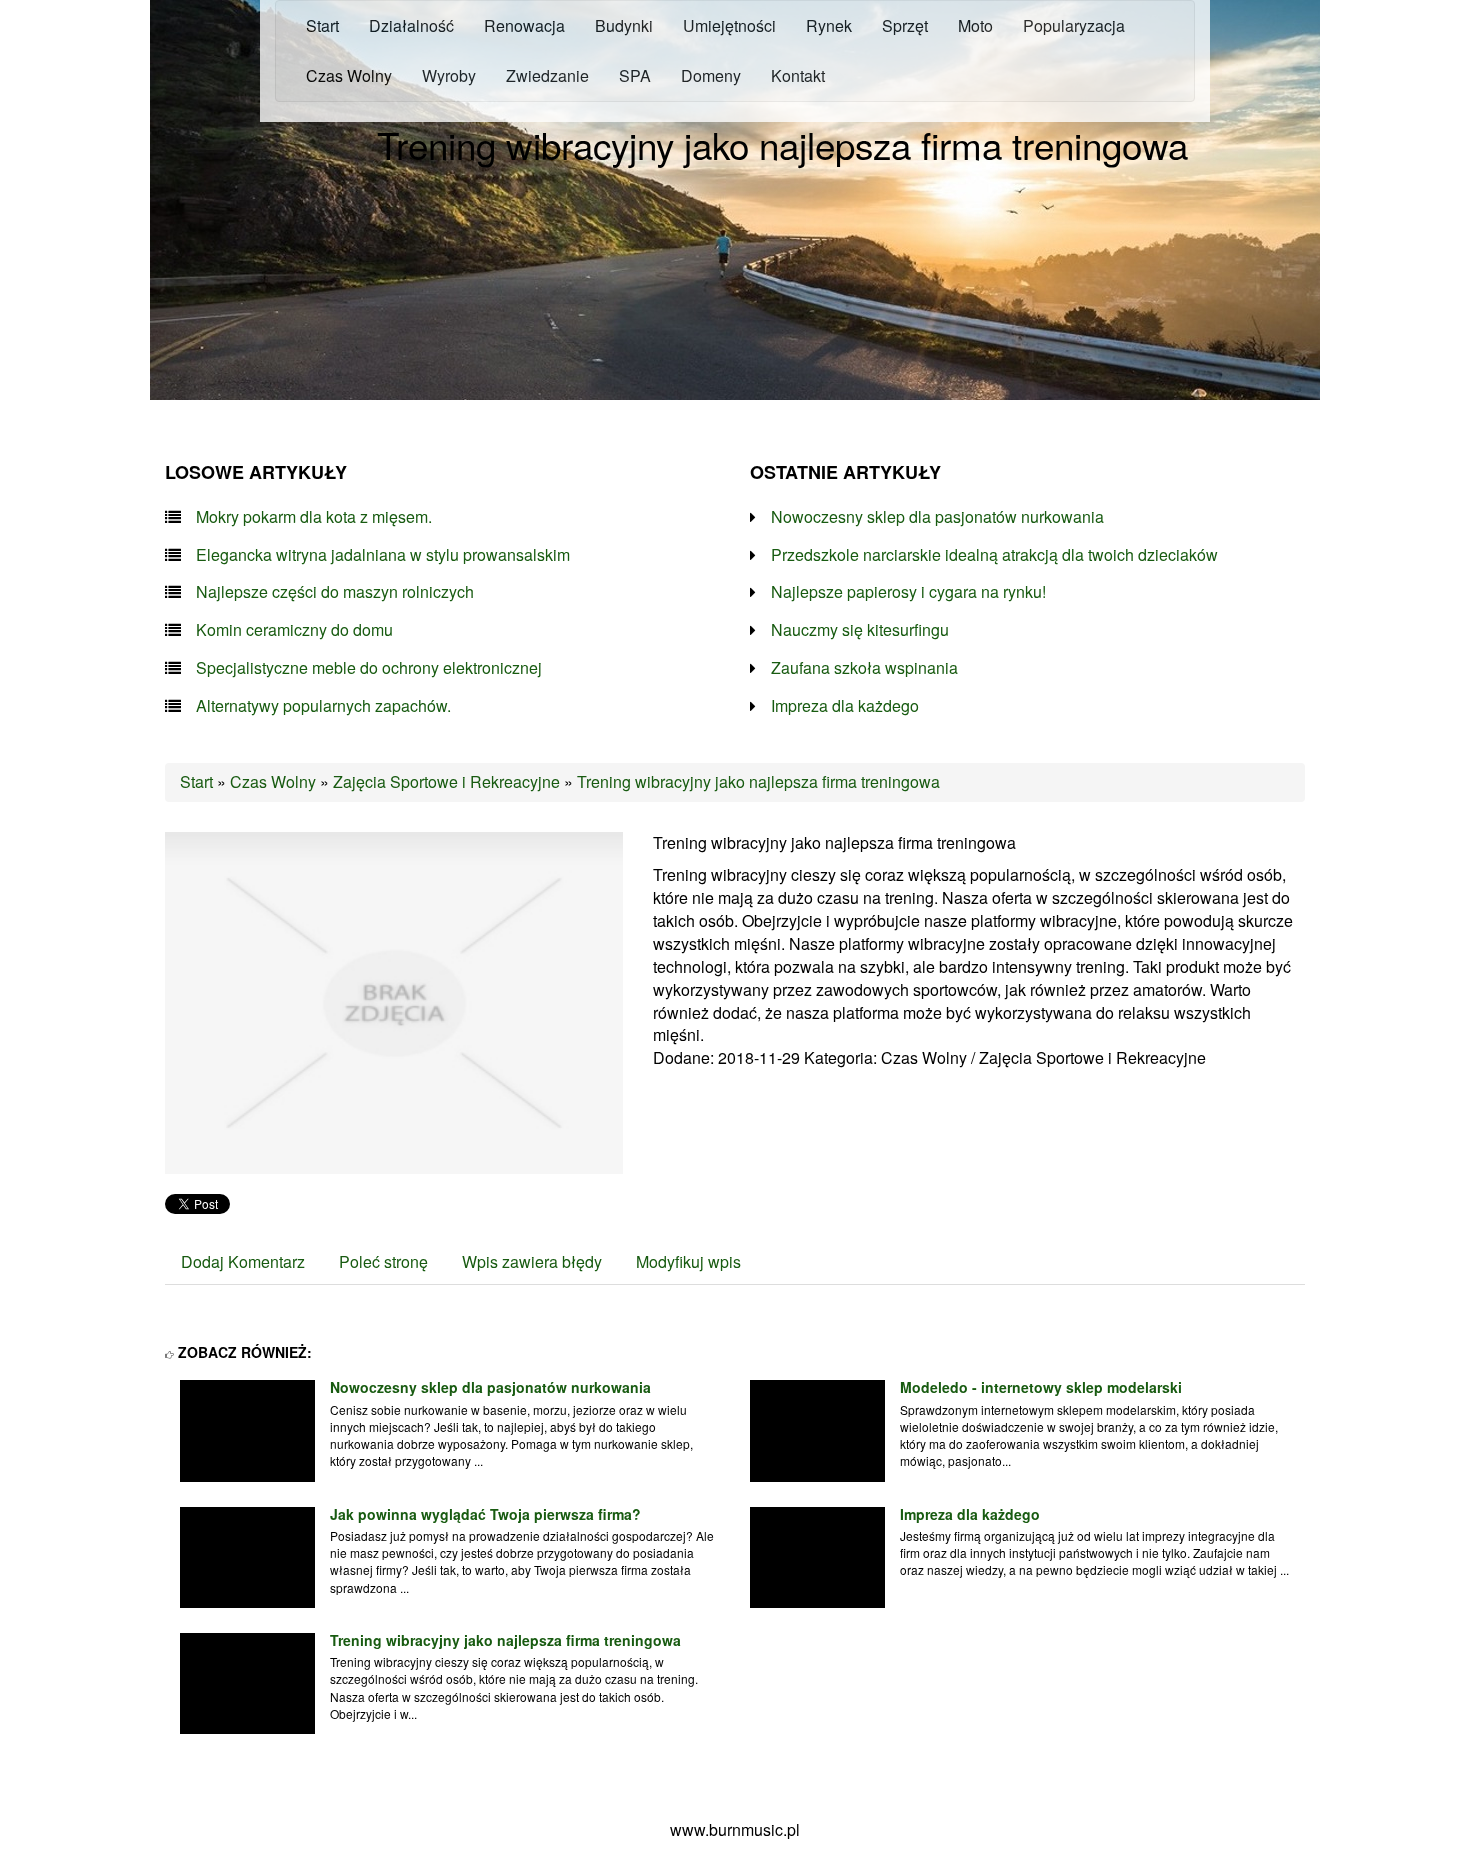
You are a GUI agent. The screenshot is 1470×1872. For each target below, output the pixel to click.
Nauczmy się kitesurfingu (860, 630)
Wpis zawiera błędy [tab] (532, 1261)
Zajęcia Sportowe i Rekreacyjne (446, 781)
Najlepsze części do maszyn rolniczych (335, 592)
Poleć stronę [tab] (383, 1261)
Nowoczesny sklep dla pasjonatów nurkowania (937, 517)
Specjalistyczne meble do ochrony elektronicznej (369, 668)
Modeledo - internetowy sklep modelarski (1041, 1387)
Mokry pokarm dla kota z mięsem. (314, 517)
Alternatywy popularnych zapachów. (323, 706)
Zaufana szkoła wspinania (864, 668)
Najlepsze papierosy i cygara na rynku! (908, 592)
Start (196, 781)
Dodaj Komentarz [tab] (243, 1261)
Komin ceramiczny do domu (294, 630)
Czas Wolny (273, 781)
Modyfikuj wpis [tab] (688, 1261)
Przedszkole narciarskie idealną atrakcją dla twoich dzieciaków (994, 555)
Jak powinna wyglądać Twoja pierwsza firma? (485, 1514)
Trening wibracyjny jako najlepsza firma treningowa (758, 781)
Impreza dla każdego (845, 706)
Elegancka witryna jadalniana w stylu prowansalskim (383, 555)
